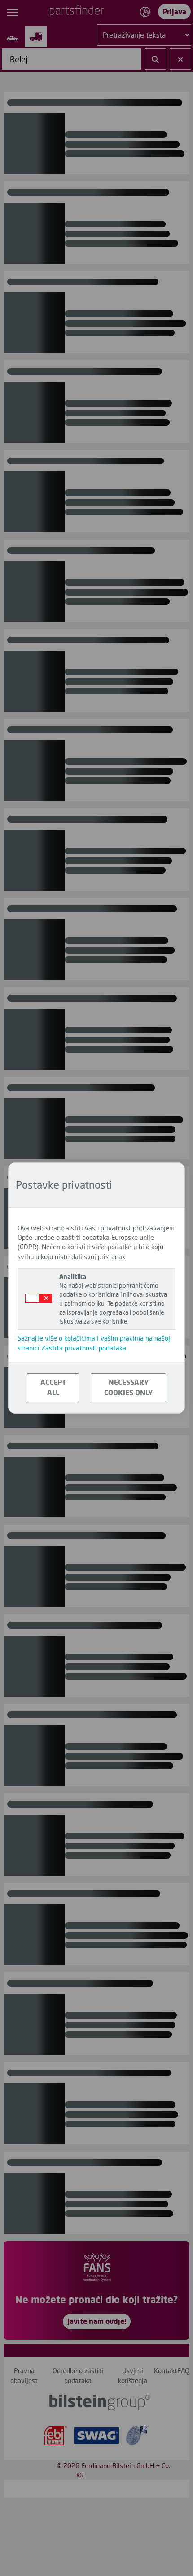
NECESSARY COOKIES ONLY (128, 1387)
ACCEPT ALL (53, 1387)
